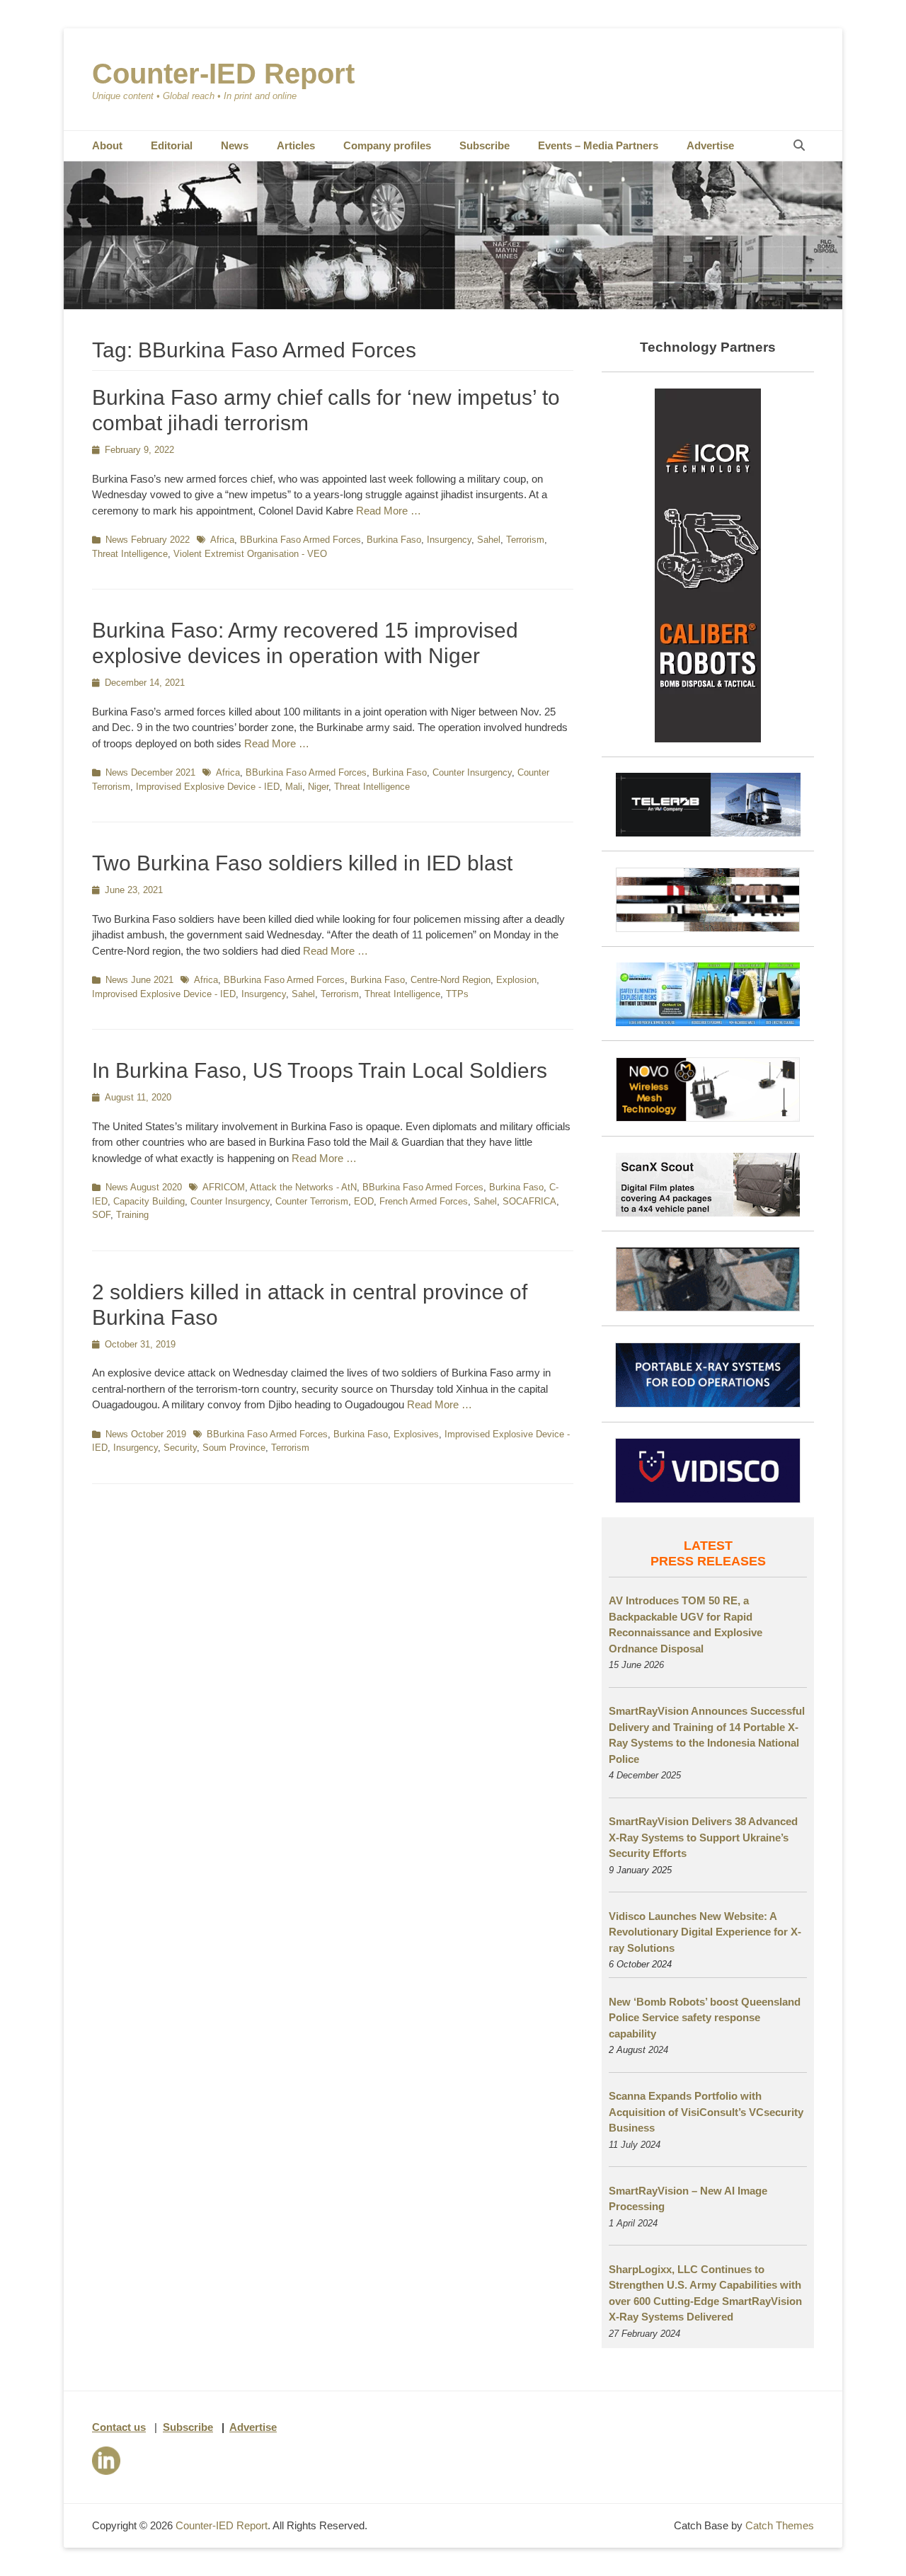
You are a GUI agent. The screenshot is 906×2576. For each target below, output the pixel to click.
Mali (294, 787)
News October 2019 (146, 1434)
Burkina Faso (394, 540)
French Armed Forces (424, 1201)
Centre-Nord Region (451, 980)
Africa (222, 540)
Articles (296, 145)
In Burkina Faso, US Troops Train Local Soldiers (320, 1070)
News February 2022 (148, 540)
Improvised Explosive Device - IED (208, 787)
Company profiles (387, 145)
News (235, 145)
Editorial (172, 145)
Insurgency (449, 540)
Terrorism (525, 540)
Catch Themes (780, 2525)
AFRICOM (224, 1187)
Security (180, 1448)
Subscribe (484, 145)
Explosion (516, 980)
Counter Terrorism (312, 1201)
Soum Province (234, 1448)
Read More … (389, 511)
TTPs (457, 994)
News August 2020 (144, 1187)
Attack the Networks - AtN (303, 1187)
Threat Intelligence (130, 554)
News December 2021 (150, 772)
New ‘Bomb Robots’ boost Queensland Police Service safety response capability (705, 2018)
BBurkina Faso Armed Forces (300, 540)
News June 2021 (139, 980)
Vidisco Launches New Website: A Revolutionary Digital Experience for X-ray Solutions (705, 1932)
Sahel (489, 540)
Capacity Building (149, 1201)
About (107, 145)
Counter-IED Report (223, 74)
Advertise (710, 145)
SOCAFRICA (529, 1201)
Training (132, 1215)
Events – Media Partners (598, 145)
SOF (101, 1215)
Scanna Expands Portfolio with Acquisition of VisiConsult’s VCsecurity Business (706, 2112)
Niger (318, 787)
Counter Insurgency (472, 772)
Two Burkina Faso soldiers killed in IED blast (302, 863)
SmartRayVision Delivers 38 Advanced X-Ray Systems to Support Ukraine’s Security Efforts (703, 1837)
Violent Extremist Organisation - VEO (250, 554)
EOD (364, 1201)
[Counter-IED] (453, 305)
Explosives (416, 1434)
